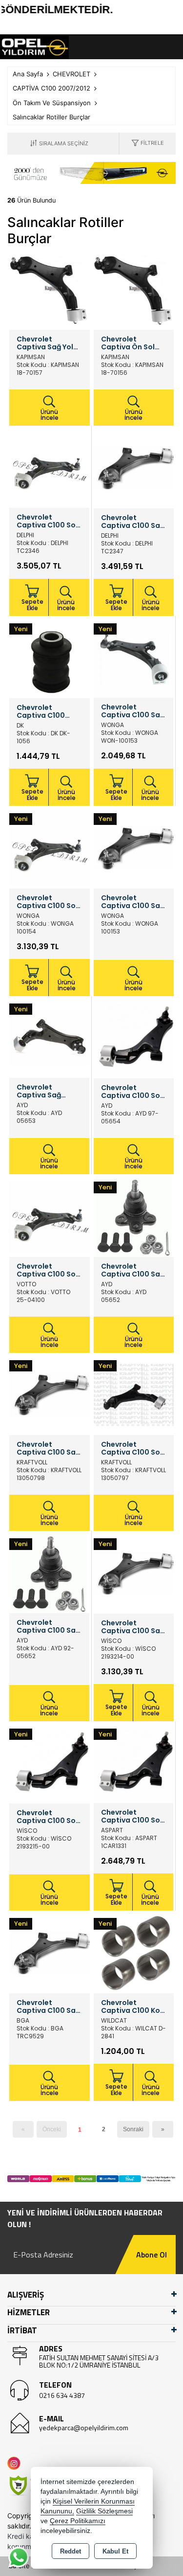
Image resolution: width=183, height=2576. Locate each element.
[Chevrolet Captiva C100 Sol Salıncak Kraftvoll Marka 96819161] (134, 1394)
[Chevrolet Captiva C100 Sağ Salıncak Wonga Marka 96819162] (134, 657)
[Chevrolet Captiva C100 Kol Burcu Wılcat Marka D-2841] (134, 1952)
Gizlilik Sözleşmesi (104, 2511)
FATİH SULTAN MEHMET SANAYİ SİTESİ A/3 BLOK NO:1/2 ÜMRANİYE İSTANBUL (99, 2361)
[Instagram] (16, 2463)
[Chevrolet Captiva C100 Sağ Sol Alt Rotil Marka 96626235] (134, 1216)
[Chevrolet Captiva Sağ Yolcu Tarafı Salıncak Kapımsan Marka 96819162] (50, 289)
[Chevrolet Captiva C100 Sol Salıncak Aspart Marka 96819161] (134, 1762)
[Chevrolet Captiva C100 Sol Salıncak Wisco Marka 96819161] (50, 1762)
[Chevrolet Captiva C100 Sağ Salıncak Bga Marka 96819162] (50, 1952)
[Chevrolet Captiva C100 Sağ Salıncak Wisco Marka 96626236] (134, 1573)
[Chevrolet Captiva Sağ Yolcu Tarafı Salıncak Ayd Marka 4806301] (49, 1037)
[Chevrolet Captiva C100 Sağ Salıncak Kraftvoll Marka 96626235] (50, 1394)
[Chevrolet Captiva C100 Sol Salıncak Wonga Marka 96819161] (50, 847)
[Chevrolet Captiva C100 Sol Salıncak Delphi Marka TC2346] (49, 467)
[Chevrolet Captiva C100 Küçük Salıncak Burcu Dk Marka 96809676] (50, 657)
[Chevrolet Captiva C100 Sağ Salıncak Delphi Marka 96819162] (134, 467)
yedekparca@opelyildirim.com (84, 2428)
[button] (148, 144)
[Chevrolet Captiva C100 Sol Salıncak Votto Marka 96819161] (50, 1216)
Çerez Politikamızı (78, 2521)
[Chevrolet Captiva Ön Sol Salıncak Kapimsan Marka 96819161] (134, 289)
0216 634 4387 (62, 2395)
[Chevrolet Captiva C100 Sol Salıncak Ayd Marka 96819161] (134, 1037)
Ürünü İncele (50, 415)
